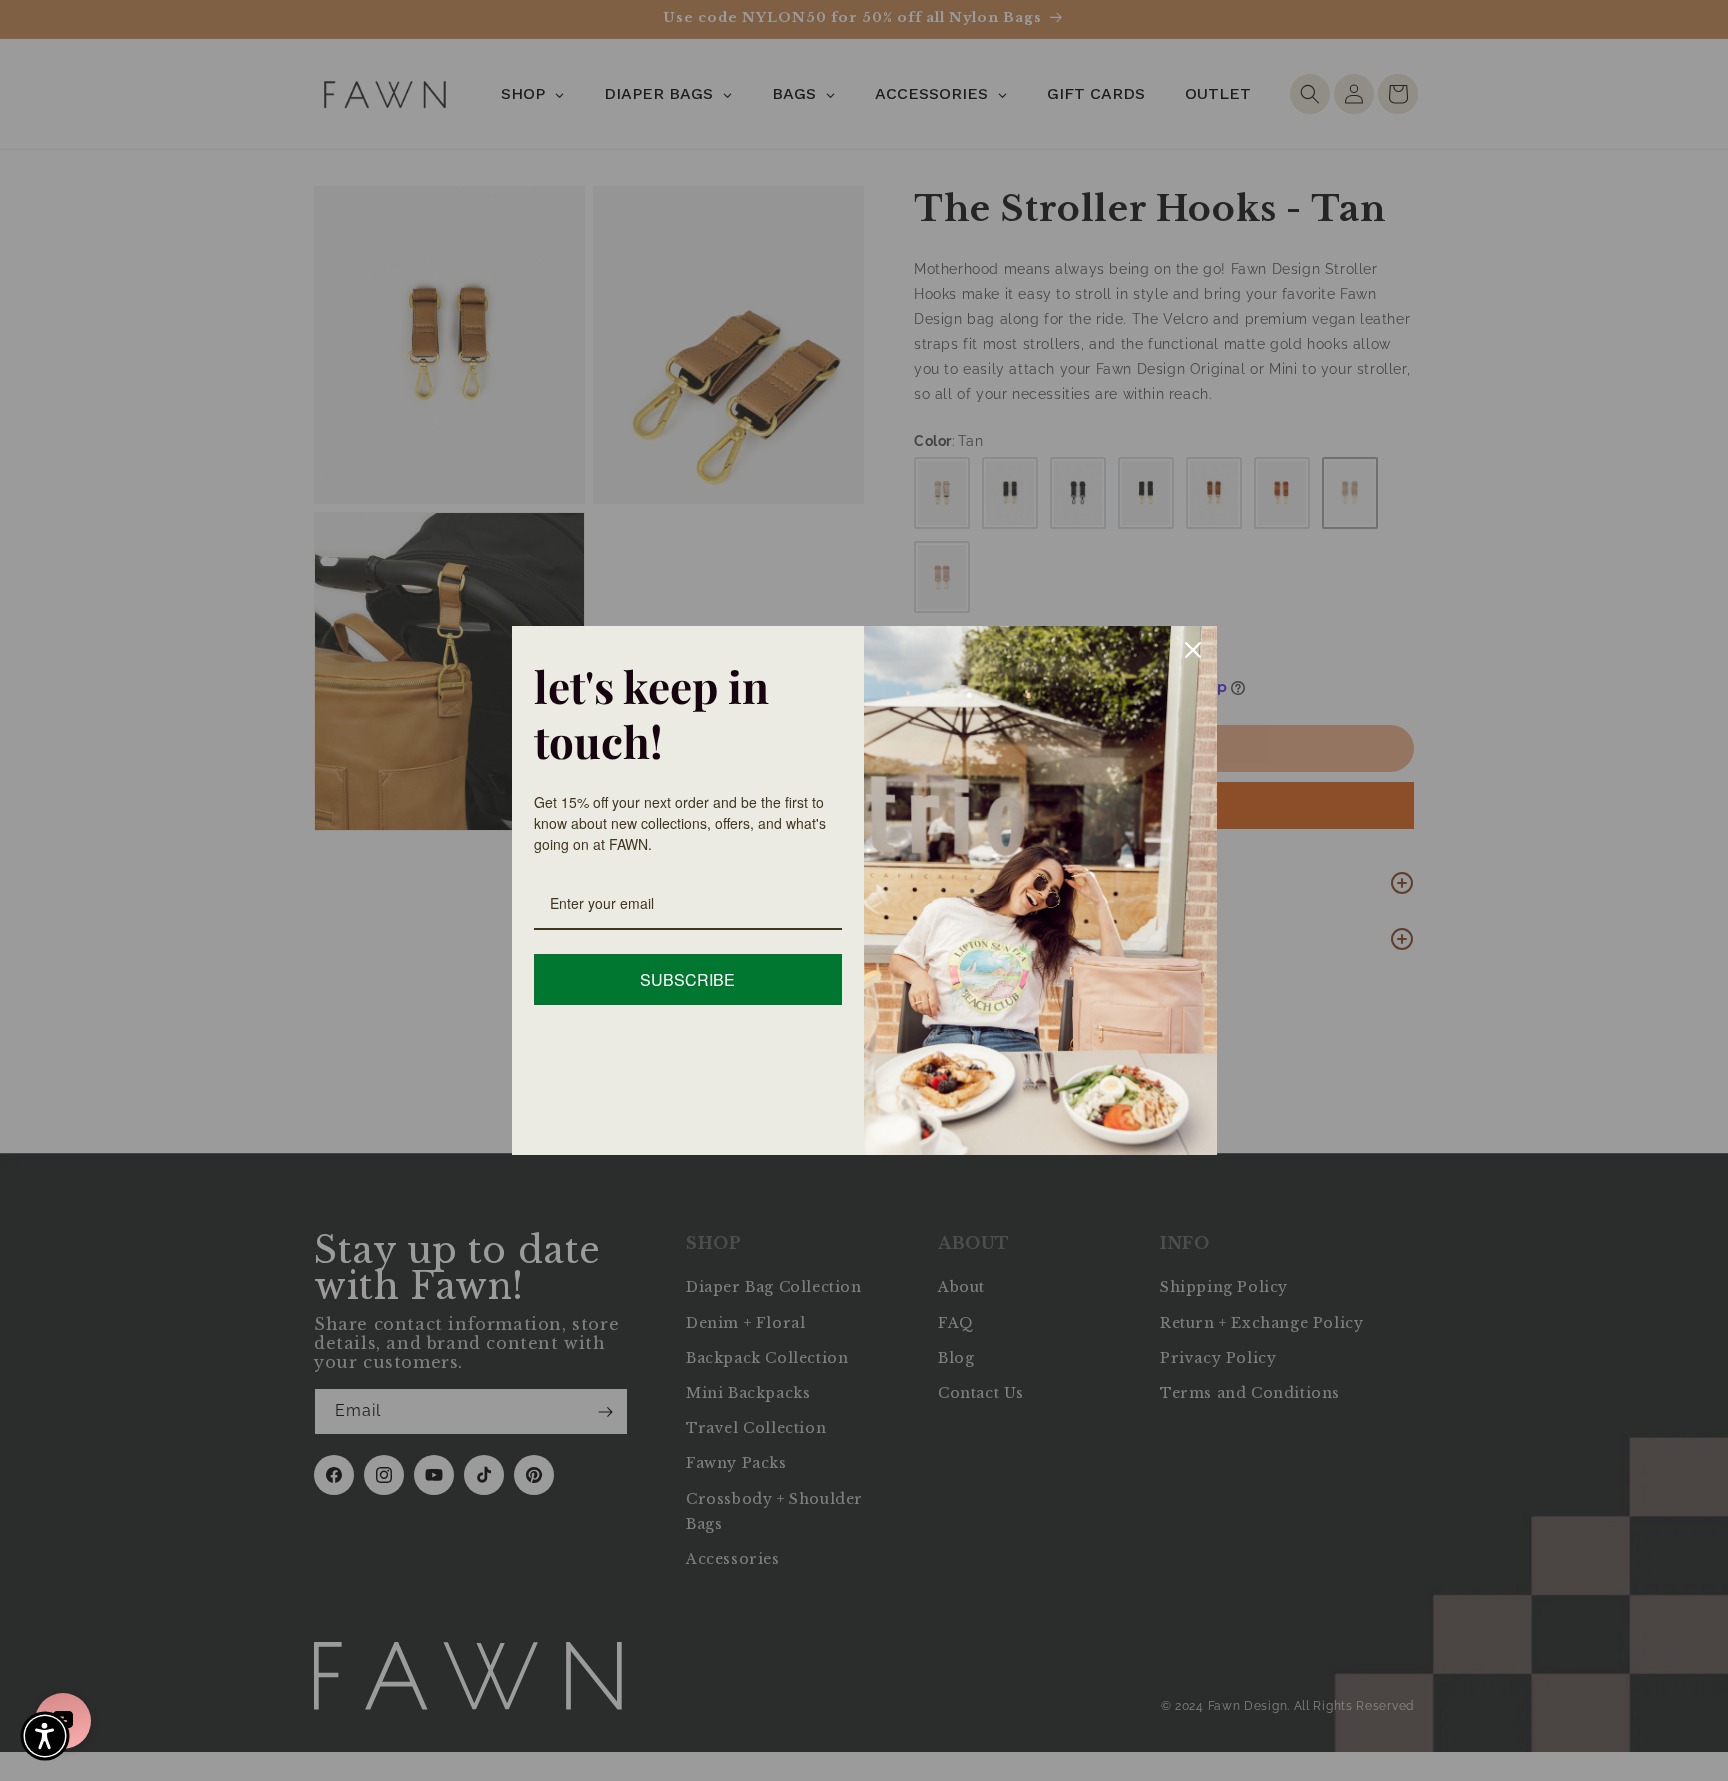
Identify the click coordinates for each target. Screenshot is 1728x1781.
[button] (45, 1736)
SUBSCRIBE (687, 979)
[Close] (1193, 650)
